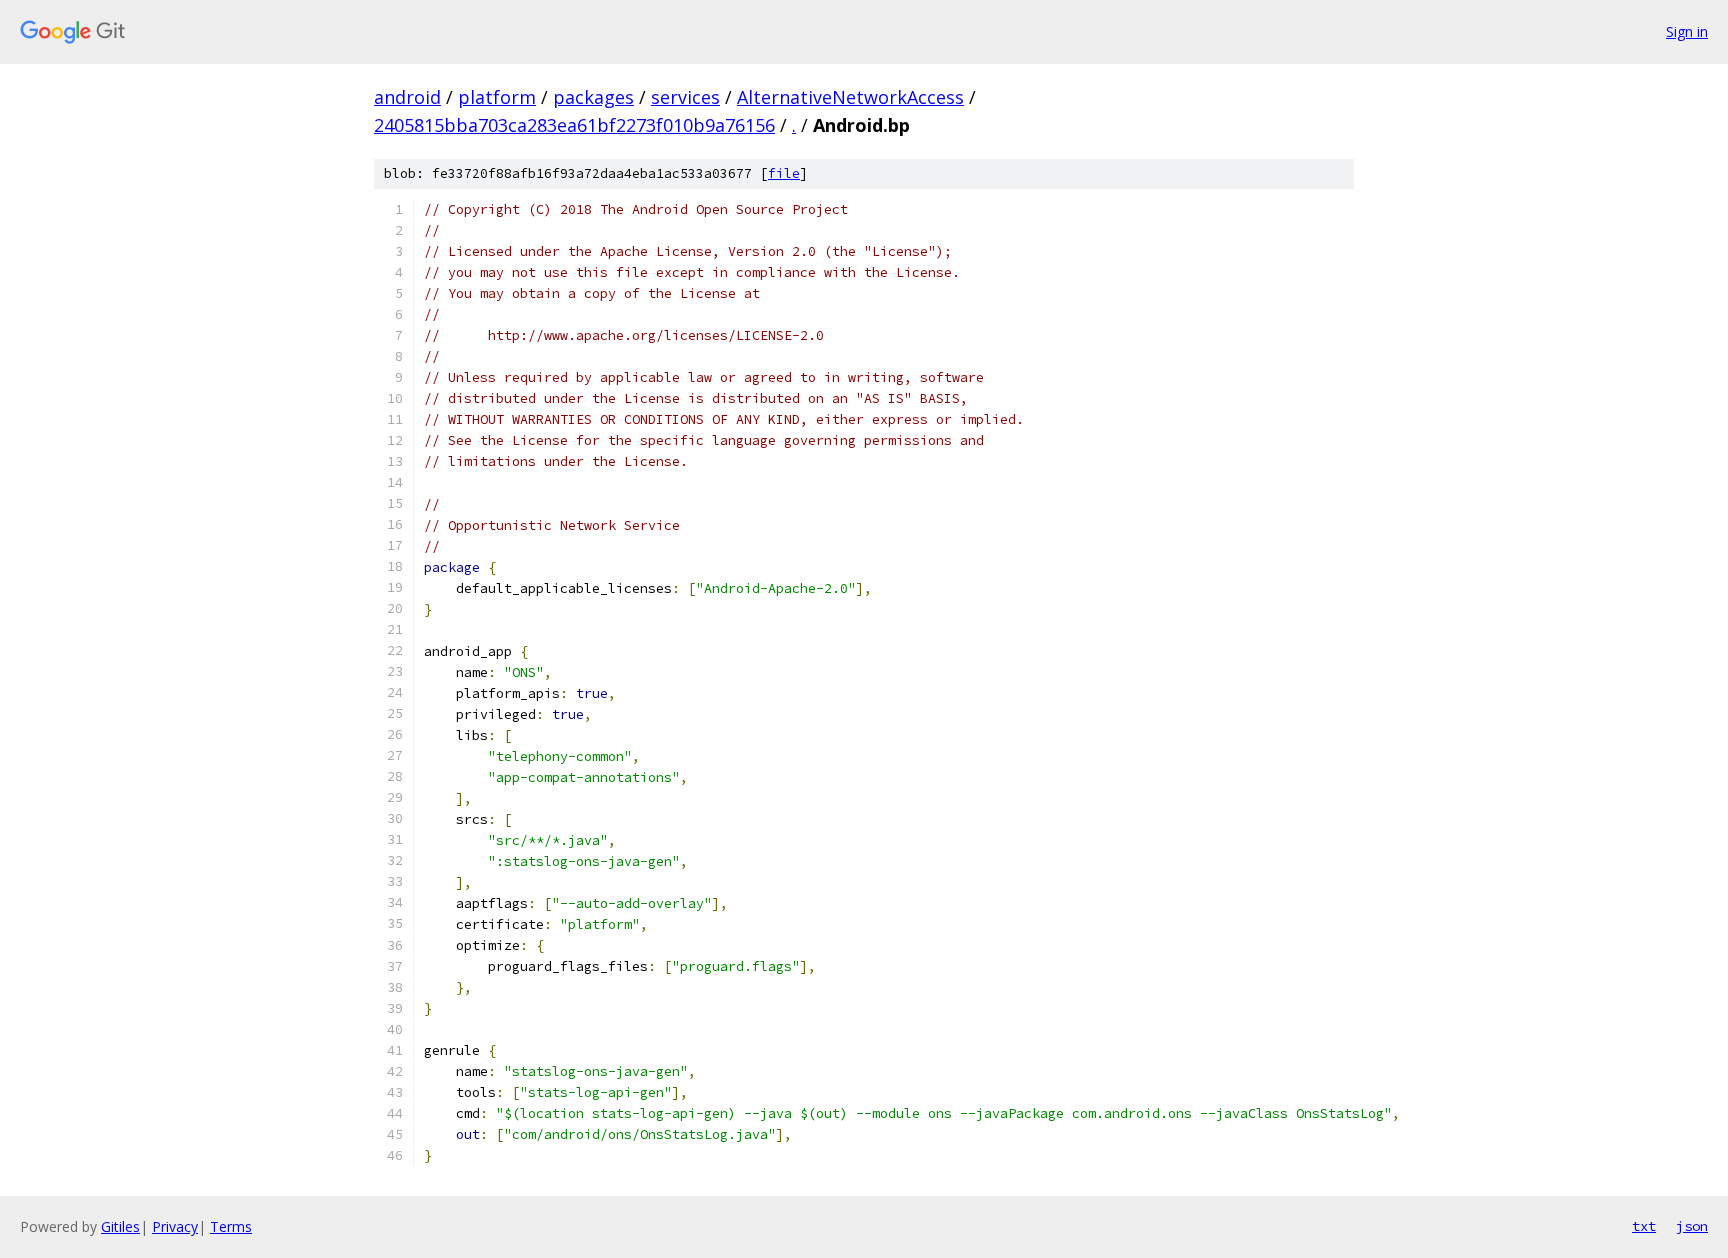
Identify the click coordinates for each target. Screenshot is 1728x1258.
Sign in (1687, 31)
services (685, 97)
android (407, 97)
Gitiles (120, 1226)
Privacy (175, 1226)
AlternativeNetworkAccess (850, 97)
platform (497, 97)
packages (593, 97)
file (784, 173)
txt (1644, 1226)
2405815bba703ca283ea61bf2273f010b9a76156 (574, 125)
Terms (231, 1226)
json (1692, 1226)
